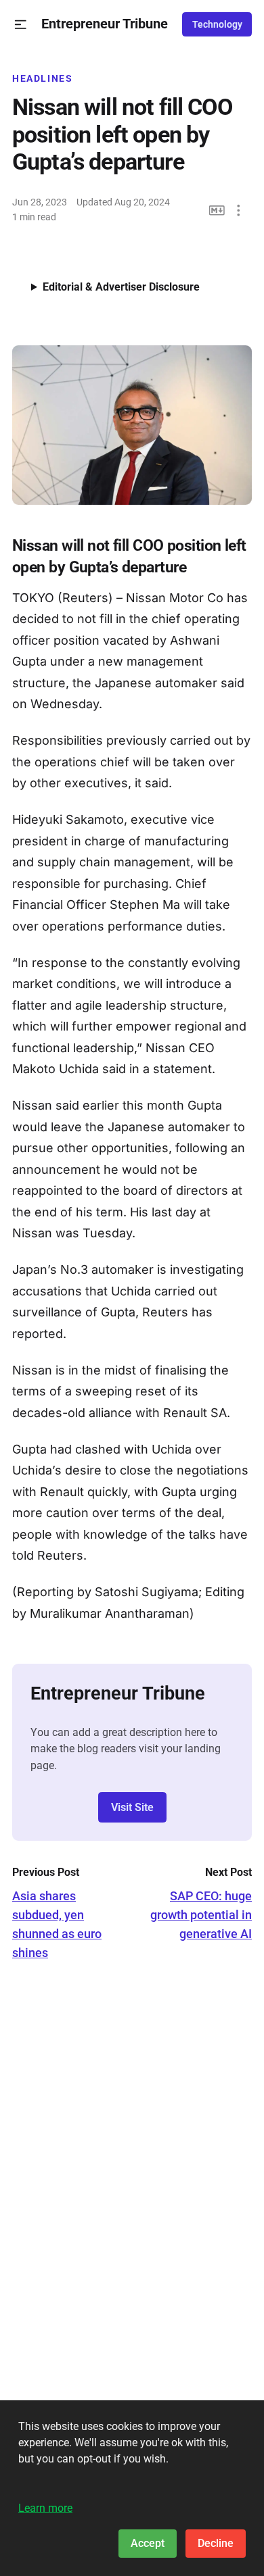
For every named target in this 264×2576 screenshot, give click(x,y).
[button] (21, 25)
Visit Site (132, 1807)
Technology (217, 24)
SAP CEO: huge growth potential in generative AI (201, 1915)
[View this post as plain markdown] (217, 210)
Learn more (45, 2508)
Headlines (43, 78)
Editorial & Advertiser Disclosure (121, 287)
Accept (148, 2543)
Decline (216, 2543)
